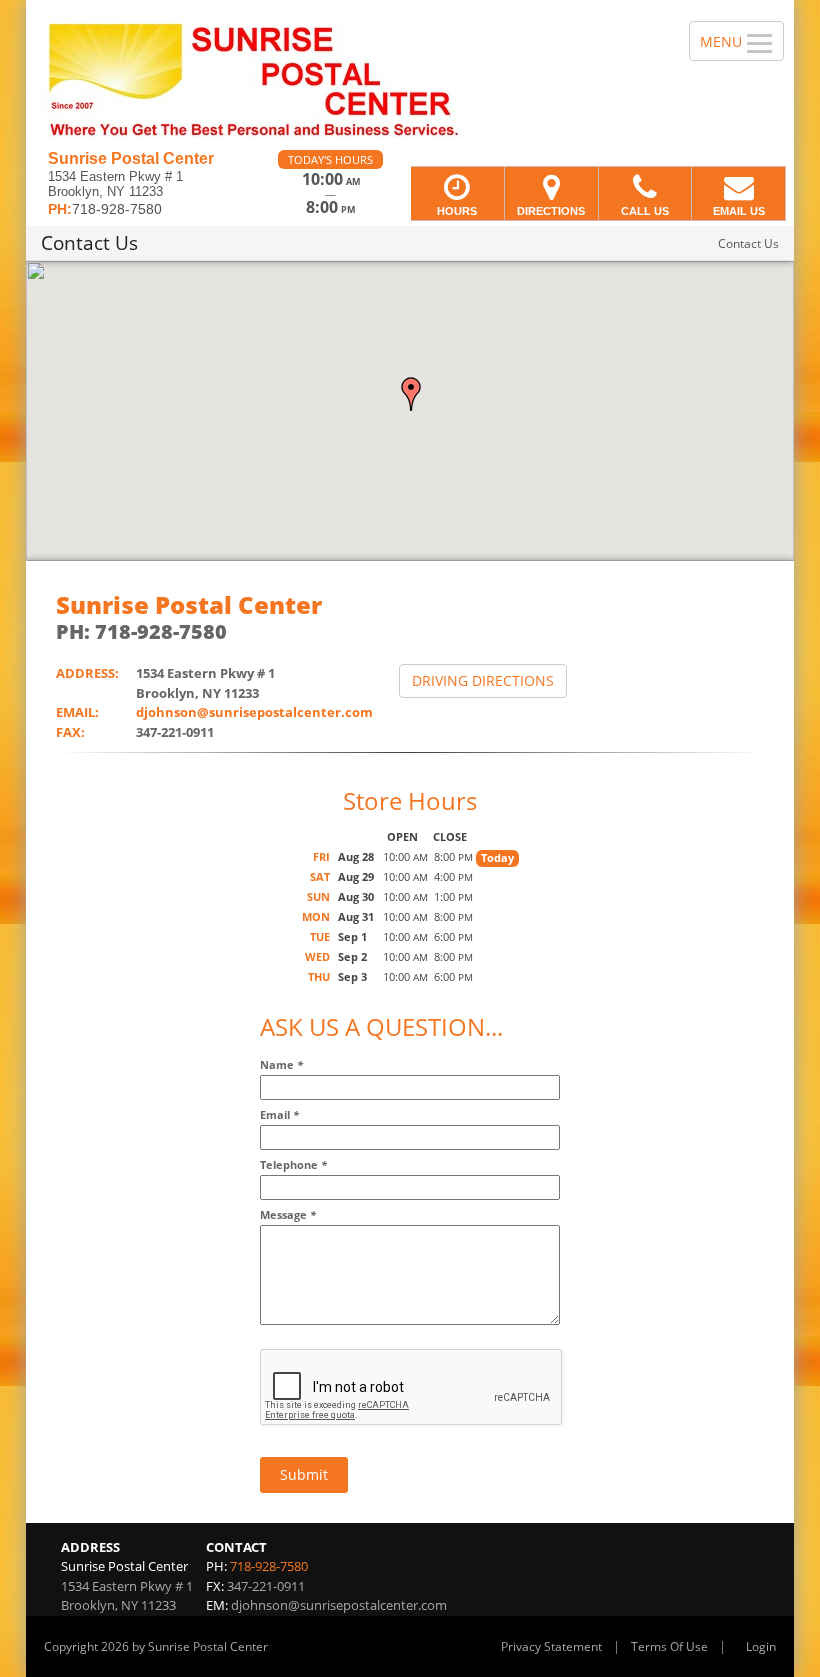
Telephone (293, 1164)
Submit (304, 1474)
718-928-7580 (269, 1566)
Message (288, 1214)
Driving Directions (483, 680)
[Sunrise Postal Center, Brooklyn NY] (410, 75)
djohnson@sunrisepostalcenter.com (254, 712)
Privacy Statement (551, 1646)
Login (761, 1646)
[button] (411, 394)
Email (279, 1114)
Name (281, 1064)
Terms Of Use (669, 1646)
